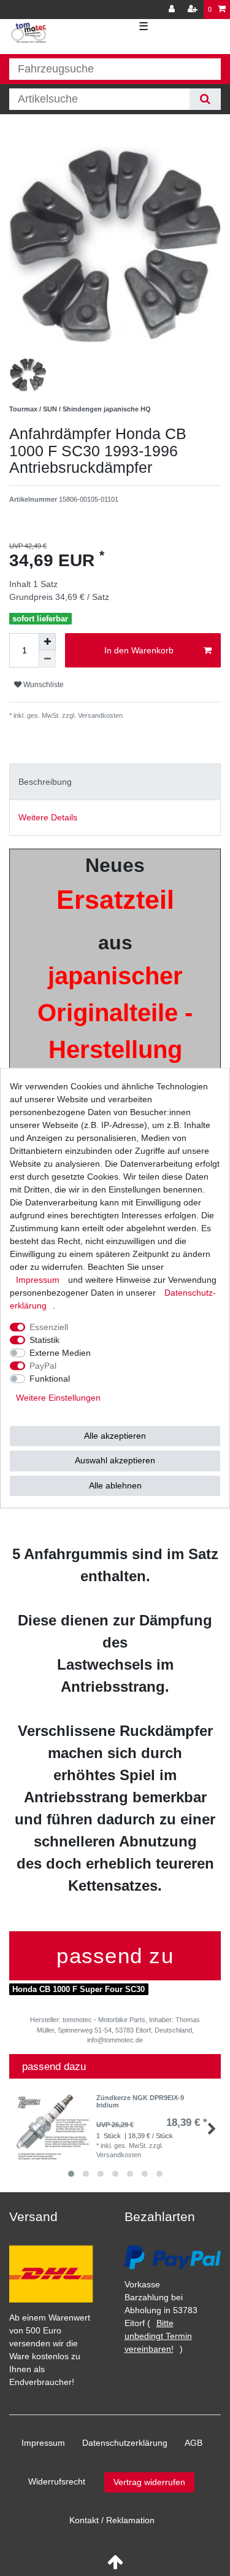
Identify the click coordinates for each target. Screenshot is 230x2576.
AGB (194, 2443)
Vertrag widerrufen (149, 2482)
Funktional (50, 1379)
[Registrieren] (194, 10)
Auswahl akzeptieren (115, 1460)
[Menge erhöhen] (47, 642)
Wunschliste (43, 685)
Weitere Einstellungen (58, 1398)
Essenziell (49, 1327)
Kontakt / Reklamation (112, 2520)
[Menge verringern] (47, 659)
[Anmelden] (173, 10)
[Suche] (205, 99)
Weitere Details (48, 817)
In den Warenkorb (139, 650)
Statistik (44, 1340)
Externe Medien (60, 1353)
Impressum (43, 2443)
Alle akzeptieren (115, 1436)
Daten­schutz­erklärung (125, 2443)
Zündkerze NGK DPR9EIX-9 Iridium (140, 2101)
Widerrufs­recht (57, 2481)
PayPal (43, 1366)
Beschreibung (45, 782)
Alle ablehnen (115, 1485)
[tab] (115, 781)
